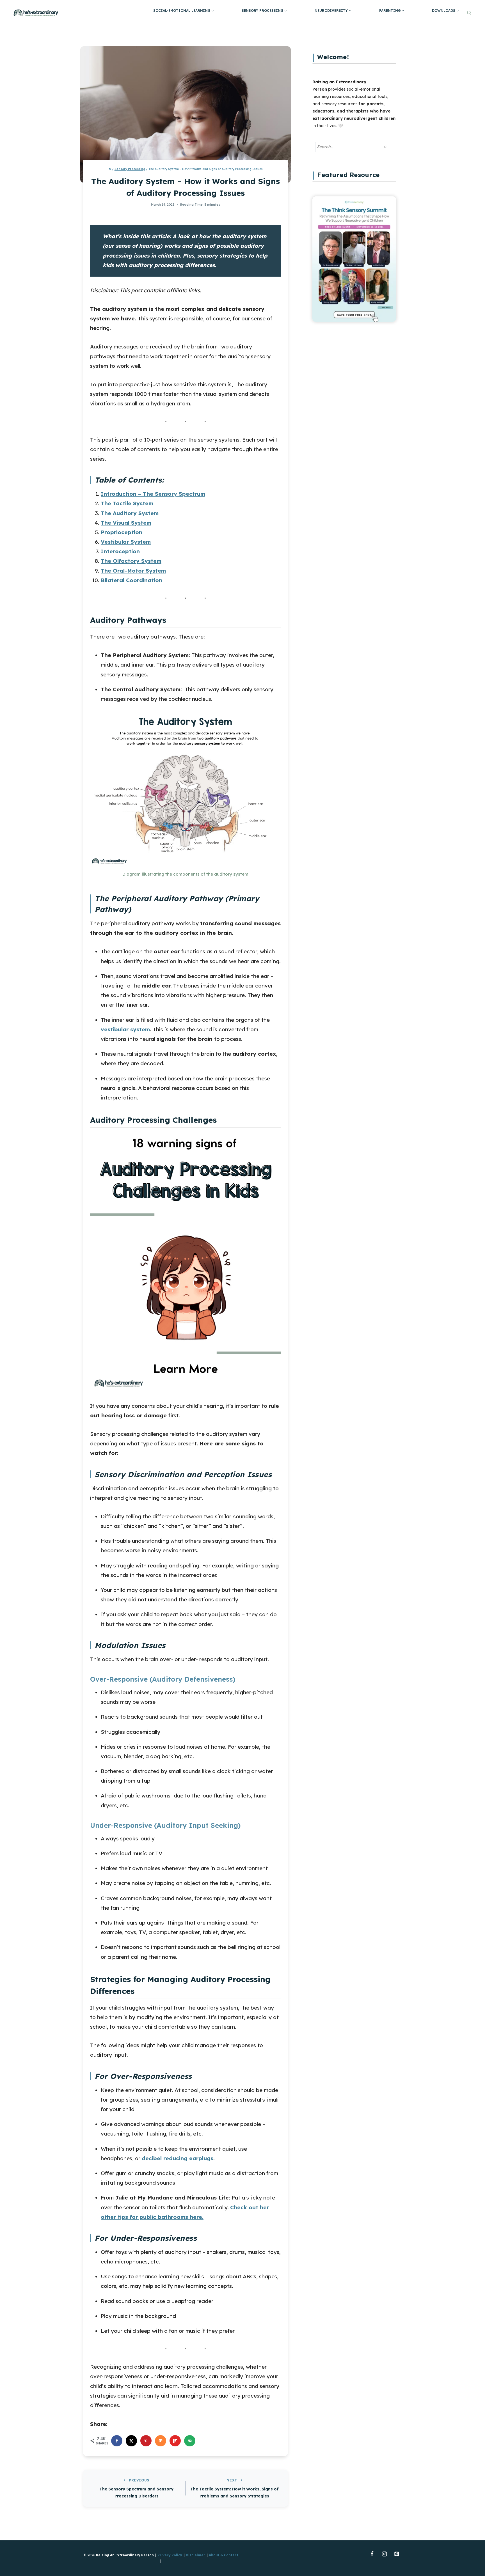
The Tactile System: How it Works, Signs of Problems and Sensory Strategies (235, 2488)
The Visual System (126, 523)
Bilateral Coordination (131, 580)
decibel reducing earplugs (178, 2158)
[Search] (385, 147)
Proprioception (122, 532)
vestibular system (125, 1029)
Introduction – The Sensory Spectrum (153, 494)
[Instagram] (384, 2554)
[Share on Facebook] (117, 2441)
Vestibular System (126, 542)
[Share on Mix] (161, 2441)
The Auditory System (130, 513)
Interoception (120, 551)
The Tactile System (127, 503)
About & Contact (224, 2555)
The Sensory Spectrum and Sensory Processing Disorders (136, 2488)
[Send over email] (190, 2441)
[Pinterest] (397, 2554)
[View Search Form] (469, 13)
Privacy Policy (170, 2555)
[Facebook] (372, 2554)
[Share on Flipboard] (175, 2441)
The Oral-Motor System (133, 571)
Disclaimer (195, 2555)
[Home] (110, 169)
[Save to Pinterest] (146, 2441)
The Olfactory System (131, 561)
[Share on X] (131, 2441)
